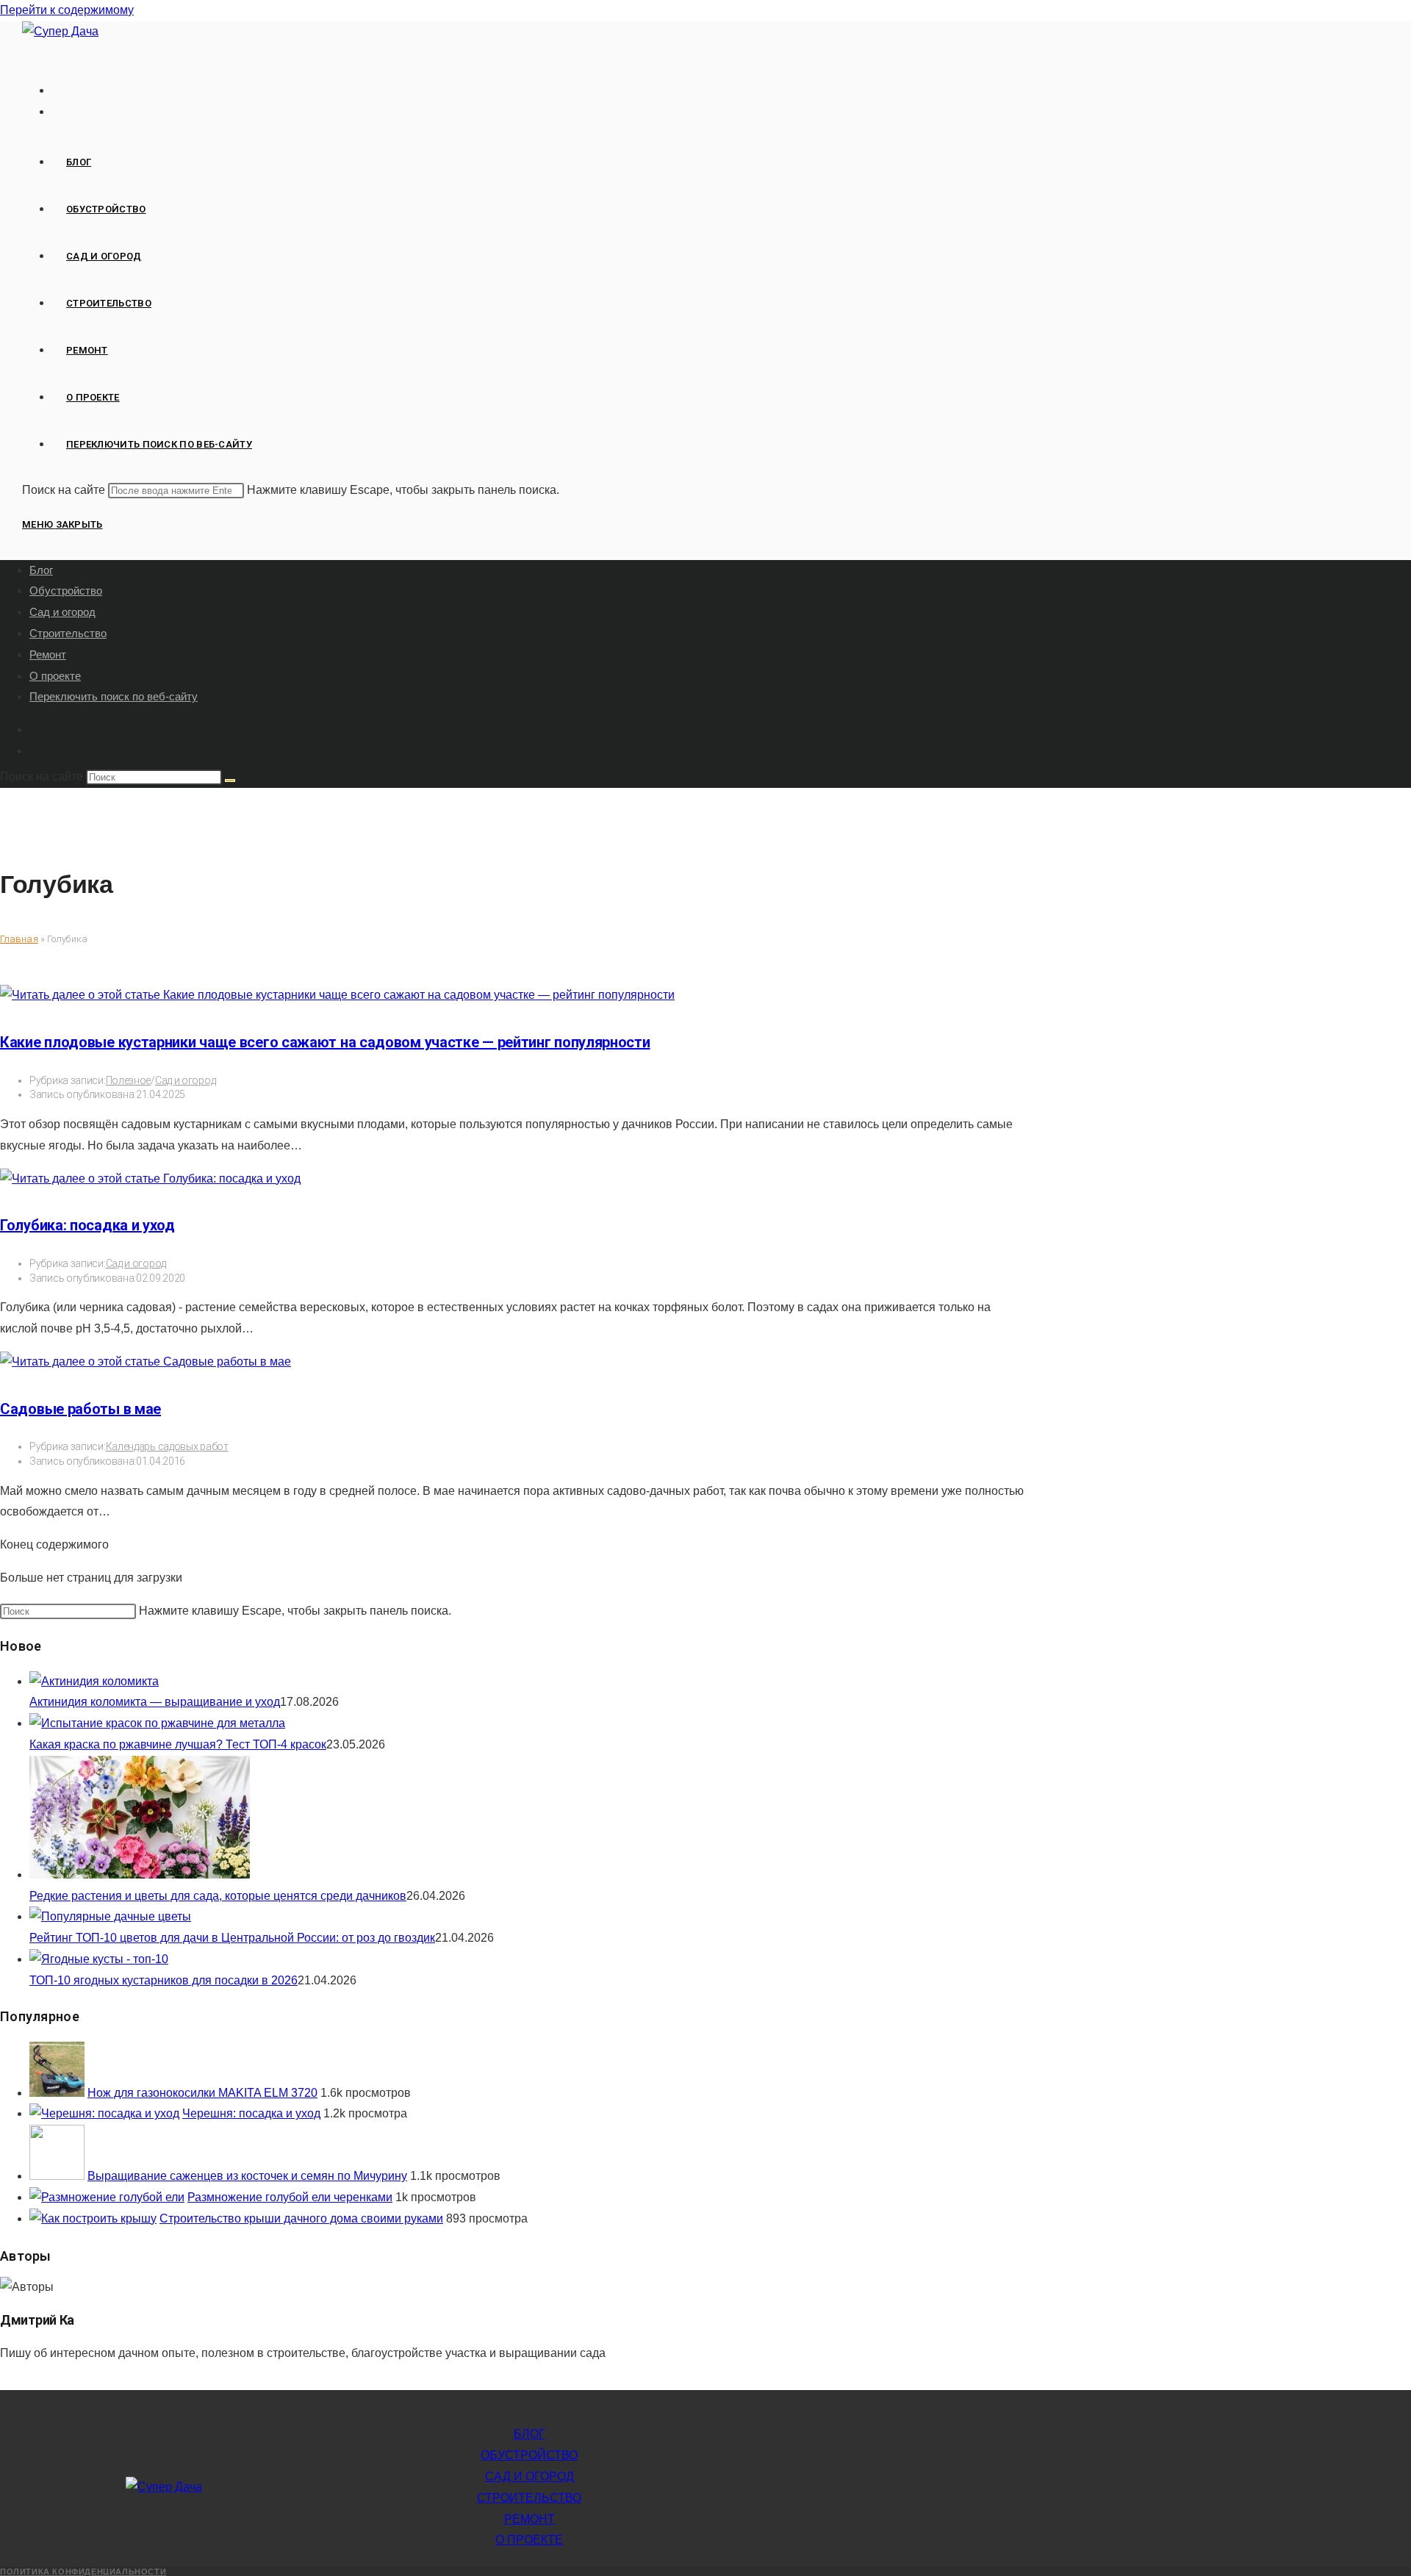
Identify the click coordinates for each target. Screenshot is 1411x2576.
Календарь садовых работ (167, 1446)
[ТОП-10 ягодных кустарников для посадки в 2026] (99, 1959)
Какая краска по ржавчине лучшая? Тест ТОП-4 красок (178, 1744)
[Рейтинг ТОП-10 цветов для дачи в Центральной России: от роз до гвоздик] (110, 1916)
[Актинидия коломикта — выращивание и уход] (94, 1681)
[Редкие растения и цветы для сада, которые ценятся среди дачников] (140, 1874)
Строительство (68, 633)
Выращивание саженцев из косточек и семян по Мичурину (247, 2176)
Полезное (129, 1080)
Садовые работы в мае (80, 1409)
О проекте (55, 676)
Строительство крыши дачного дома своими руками (301, 2218)
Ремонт (48, 654)
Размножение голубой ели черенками (290, 2197)
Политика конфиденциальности (83, 2572)
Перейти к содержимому (67, 10)
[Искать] (230, 781)
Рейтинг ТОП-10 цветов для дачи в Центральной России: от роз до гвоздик (232, 1938)
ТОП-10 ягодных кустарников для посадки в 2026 (164, 1980)
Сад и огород (62, 612)
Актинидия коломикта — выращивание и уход (155, 1702)
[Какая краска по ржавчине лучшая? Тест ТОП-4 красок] (157, 1723)
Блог (41, 570)
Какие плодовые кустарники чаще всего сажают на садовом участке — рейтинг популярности (325, 1042)
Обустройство (66, 591)
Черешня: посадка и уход (251, 2113)
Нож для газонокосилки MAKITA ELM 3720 (202, 2093)
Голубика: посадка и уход (87, 1225)
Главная (19, 939)
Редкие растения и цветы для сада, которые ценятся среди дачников (218, 1896)
